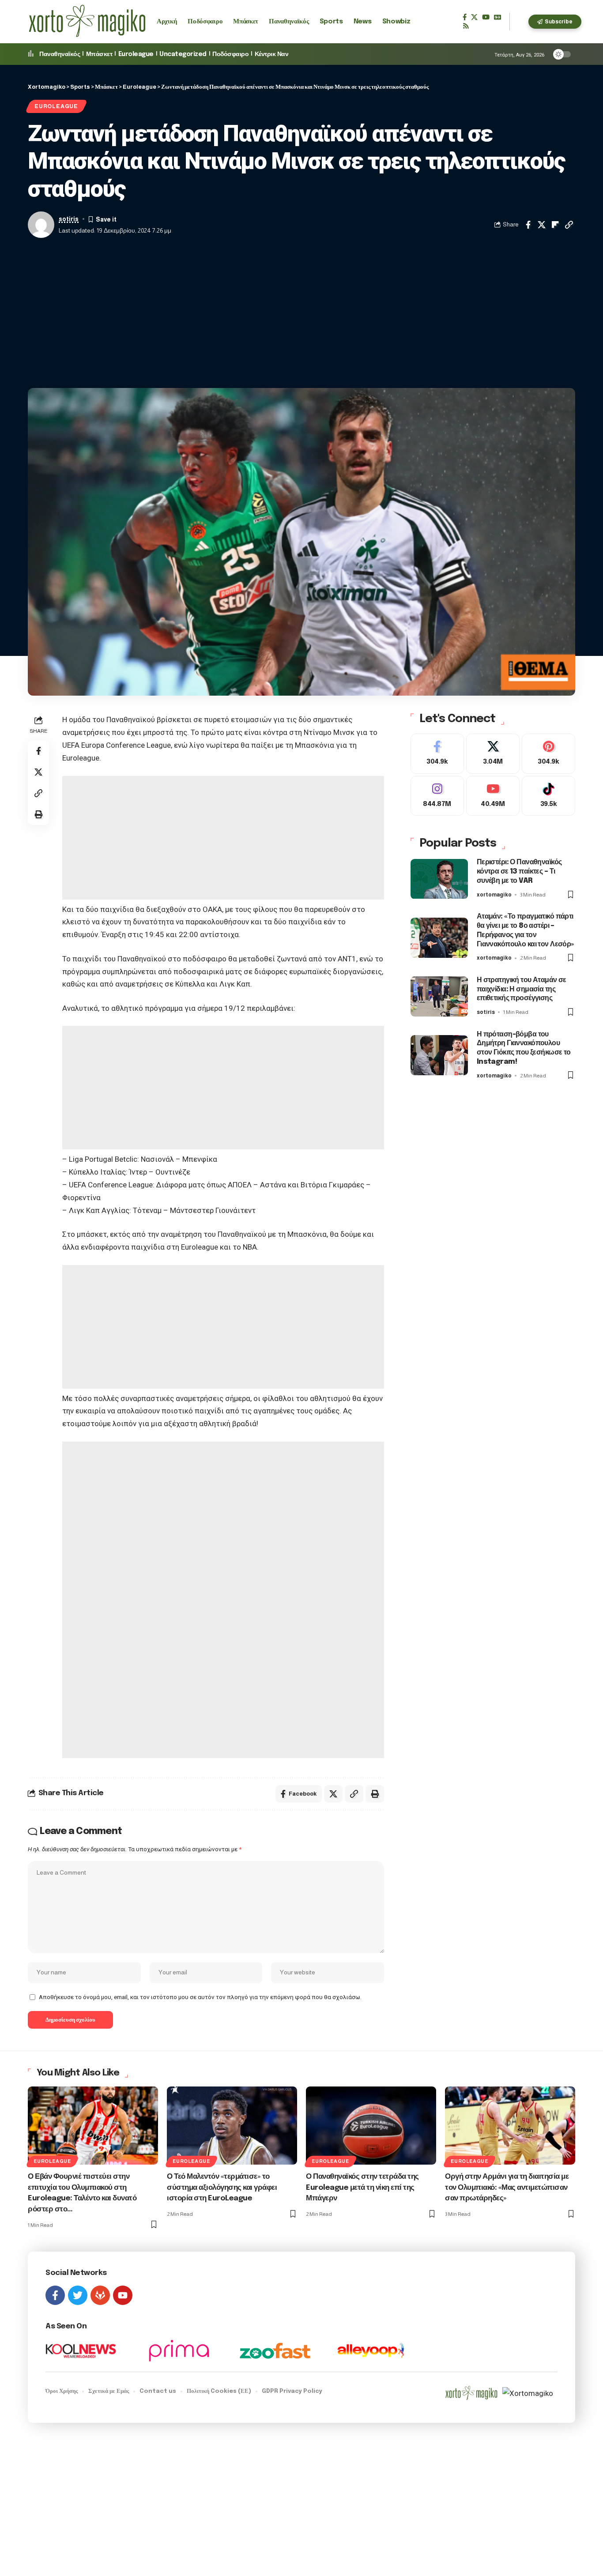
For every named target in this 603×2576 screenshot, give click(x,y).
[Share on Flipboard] (555, 225)
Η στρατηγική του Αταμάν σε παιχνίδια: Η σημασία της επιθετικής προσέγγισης (522, 989)
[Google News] (497, 17)
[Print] (38, 814)
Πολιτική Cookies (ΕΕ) (219, 2391)
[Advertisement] (301, 313)
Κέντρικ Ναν (272, 54)
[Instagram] (437, 796)
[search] (519, 22)
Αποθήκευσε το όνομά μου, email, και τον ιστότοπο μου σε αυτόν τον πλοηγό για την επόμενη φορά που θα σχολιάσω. (200, 1997)
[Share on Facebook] (528, 225)
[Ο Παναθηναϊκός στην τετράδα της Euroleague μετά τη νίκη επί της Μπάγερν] (371, 2126)
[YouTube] (486, 17)
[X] (474, 17)
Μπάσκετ (99, 54)
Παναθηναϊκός (60, 54)
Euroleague (136, 54)
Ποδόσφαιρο (230, 54)
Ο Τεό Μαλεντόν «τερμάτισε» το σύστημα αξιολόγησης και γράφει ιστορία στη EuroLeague (222, 2188)
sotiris (69, 219)
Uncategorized (183, 54)
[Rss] (466, 26)
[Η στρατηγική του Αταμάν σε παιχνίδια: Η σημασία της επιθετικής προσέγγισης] (439, 996)
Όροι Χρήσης (62, 2391)
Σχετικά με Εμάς (109, 2391)
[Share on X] (542, 225)
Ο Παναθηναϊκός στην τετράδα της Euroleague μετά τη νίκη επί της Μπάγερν (362, 2188)
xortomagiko (494, 895)
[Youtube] (493, 796)
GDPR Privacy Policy (292, 2391)
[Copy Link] (569, 225)
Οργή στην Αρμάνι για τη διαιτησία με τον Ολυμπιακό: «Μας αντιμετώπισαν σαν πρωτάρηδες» (507, 2188)
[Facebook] (465, 17)
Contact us (158, 2391)
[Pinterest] (548, 754)
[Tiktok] (548, 796)
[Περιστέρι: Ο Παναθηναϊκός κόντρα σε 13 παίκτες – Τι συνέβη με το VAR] (439, 879)
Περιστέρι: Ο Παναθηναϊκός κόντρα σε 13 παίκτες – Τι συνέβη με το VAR (519, 872)
